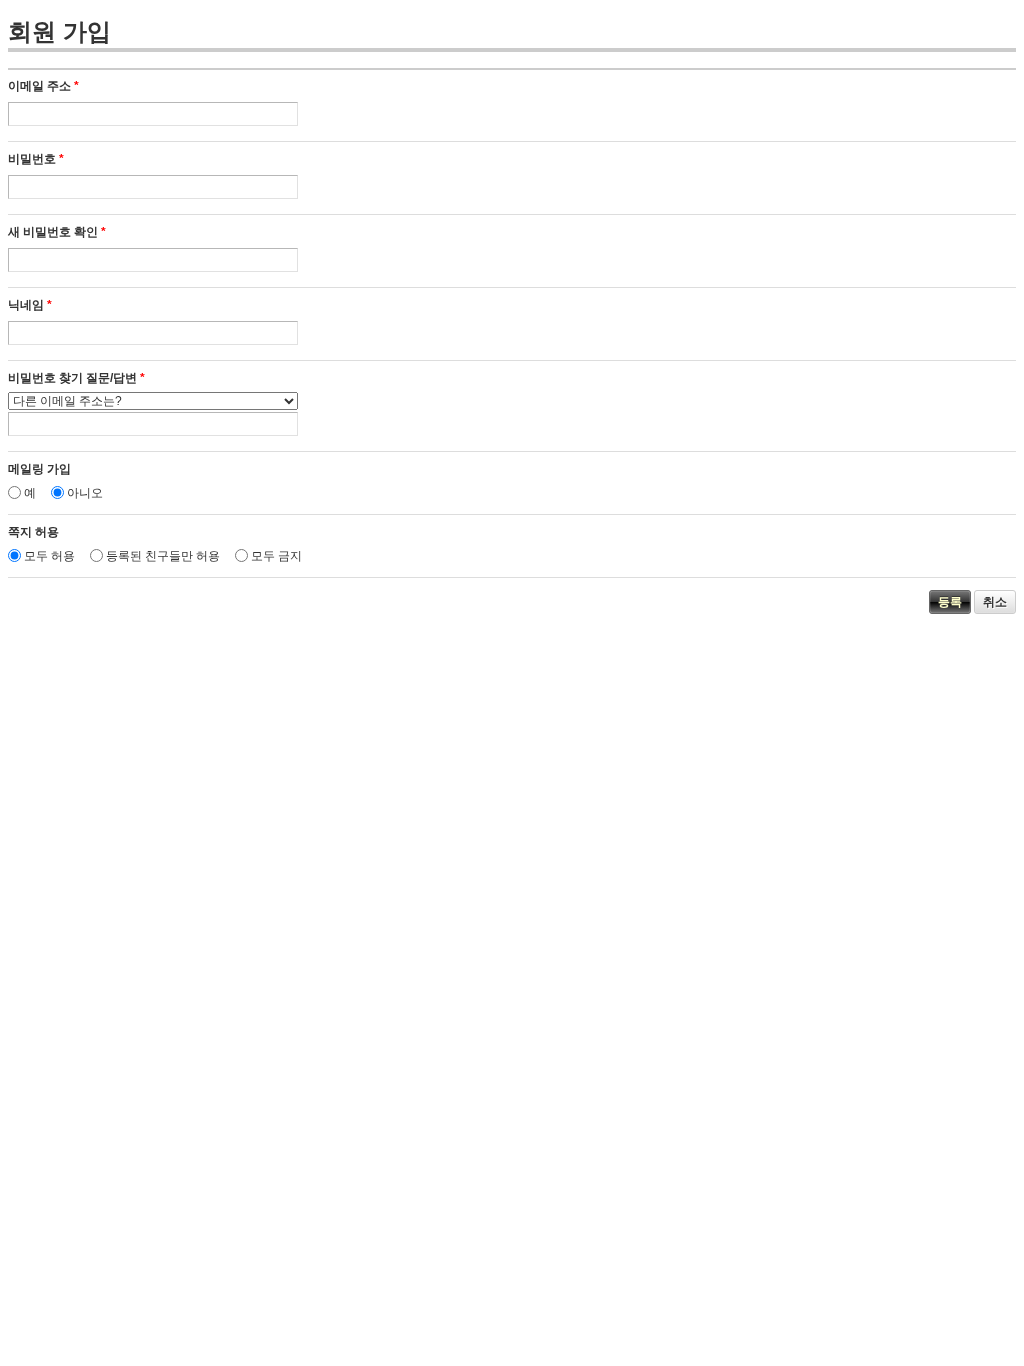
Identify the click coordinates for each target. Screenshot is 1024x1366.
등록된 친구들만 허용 (163, 556)
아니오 (85, 493)
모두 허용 (49, 556)
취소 (995, 602)
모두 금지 (276, 556)
